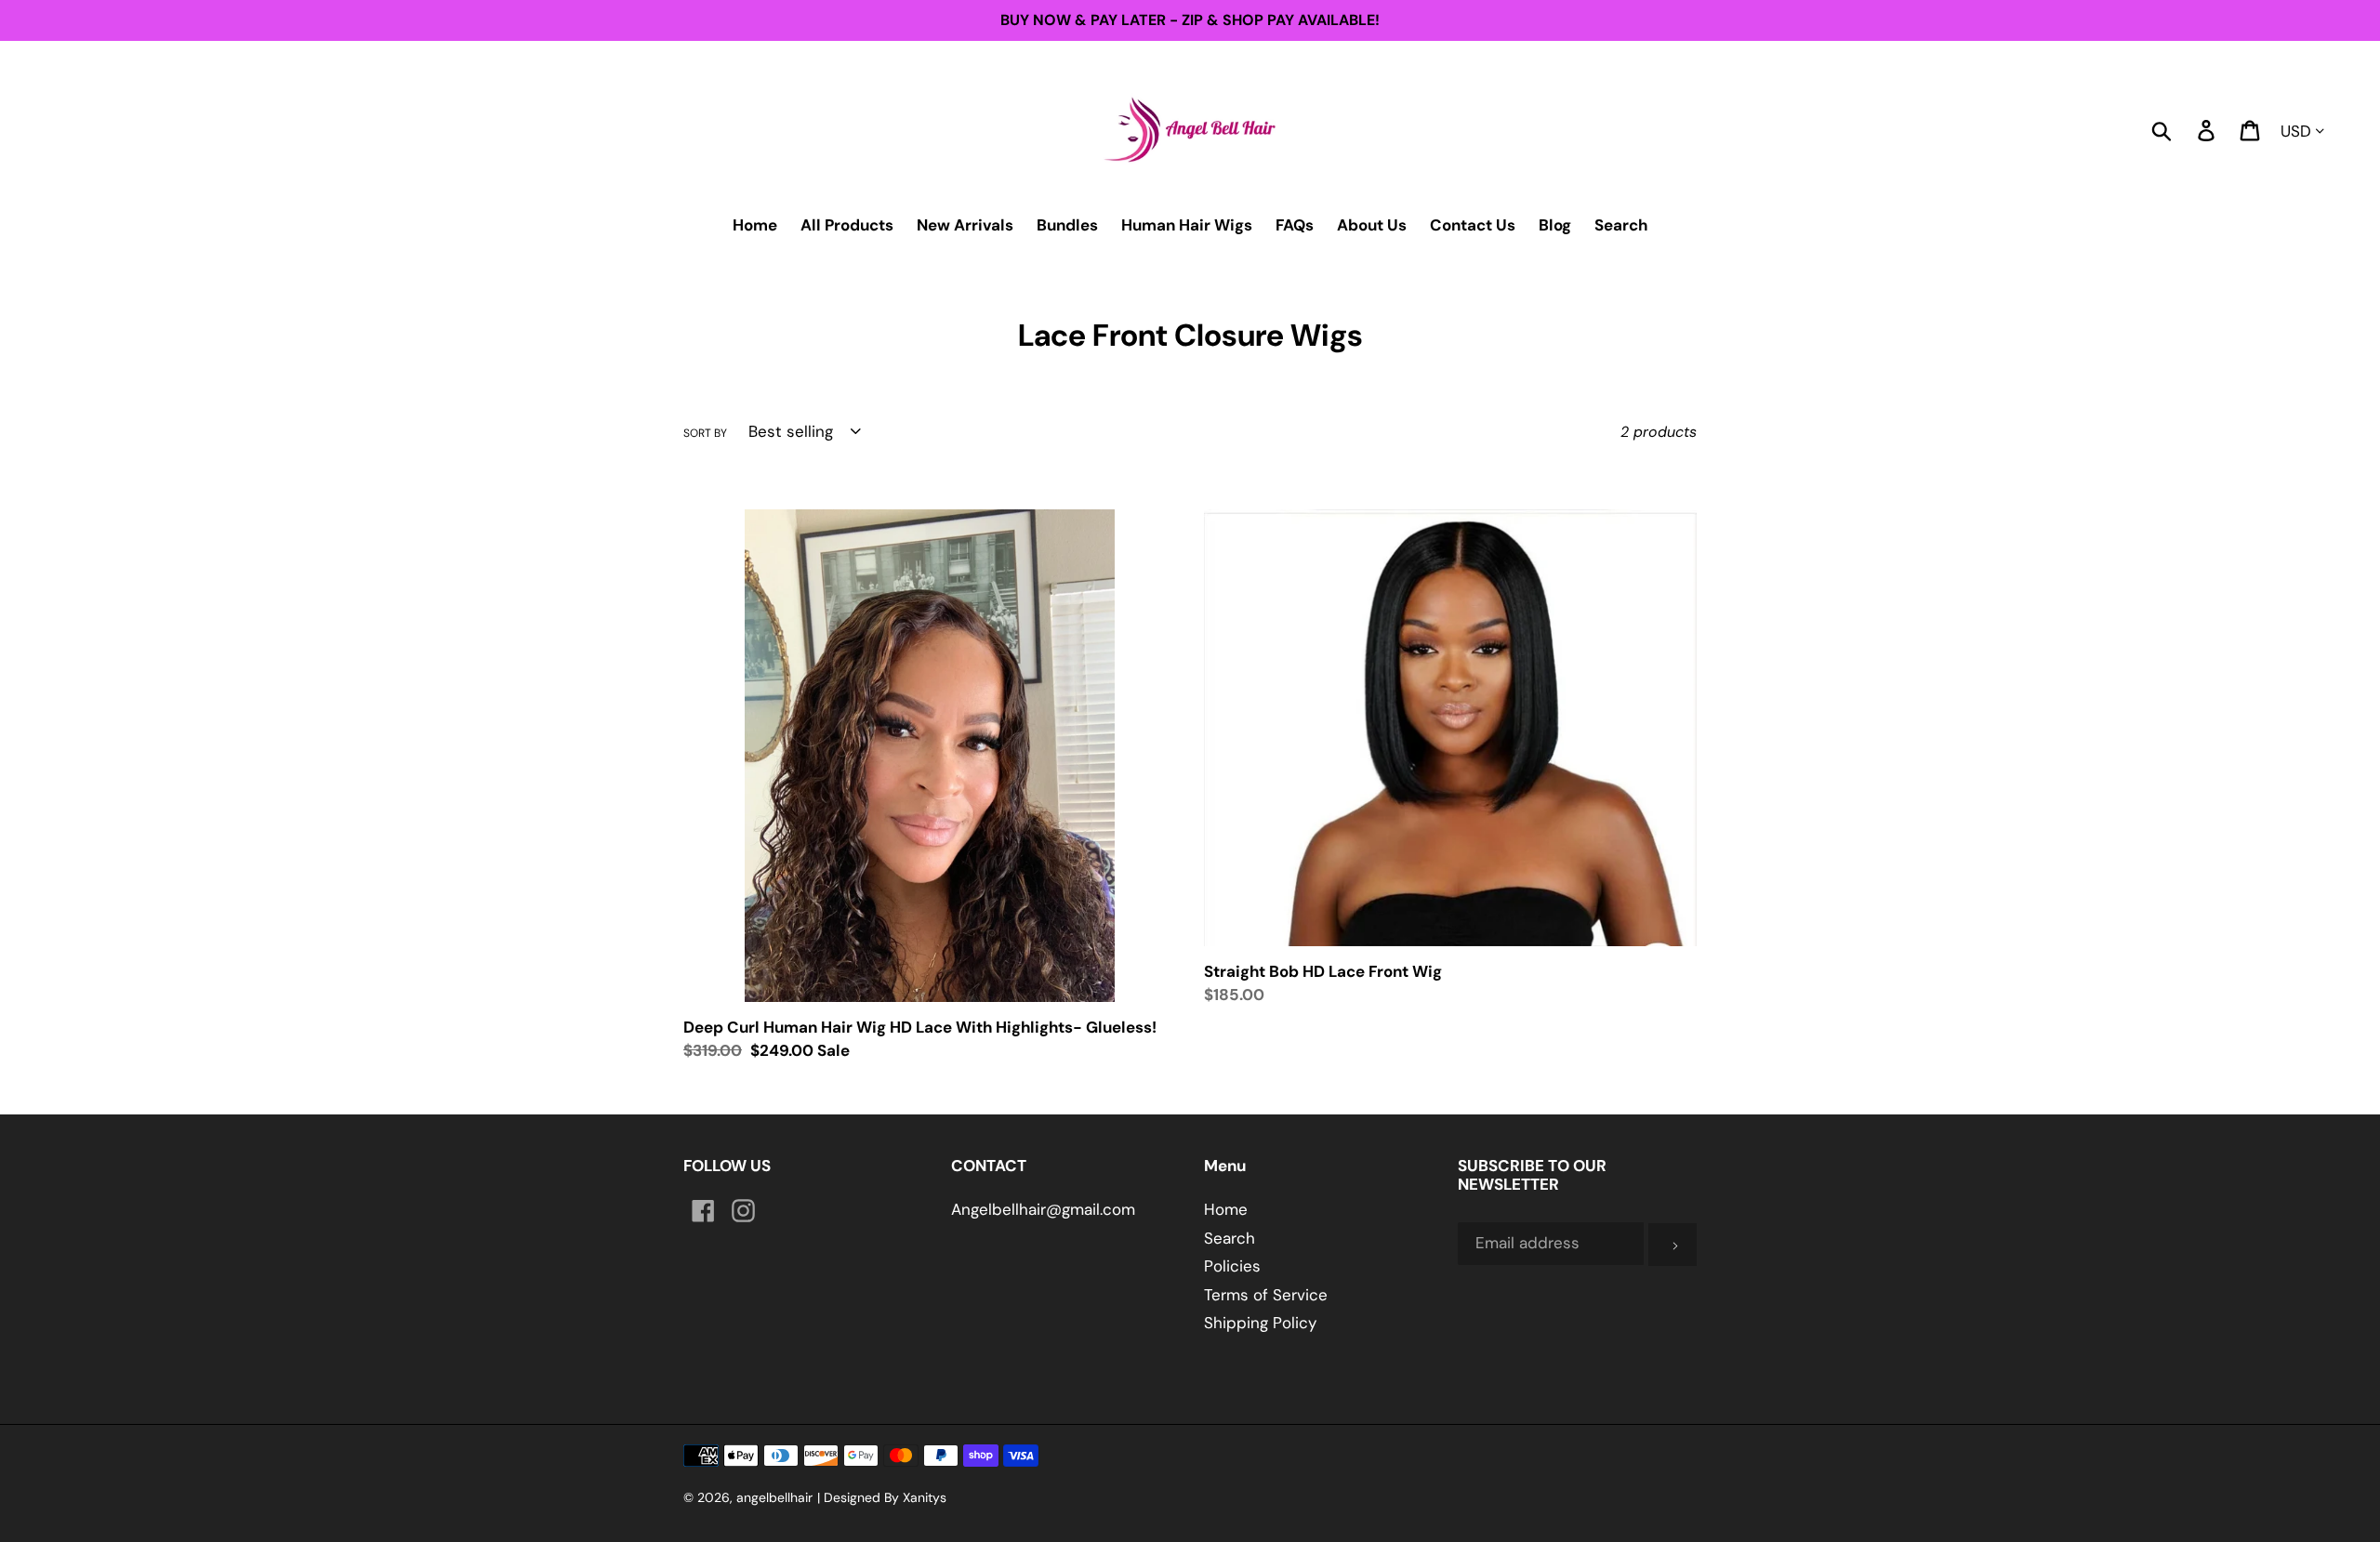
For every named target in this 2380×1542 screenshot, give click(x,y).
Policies (1232, 1266)
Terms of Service (1266, 1295)
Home (1226, 1209)
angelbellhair (774, 1497)
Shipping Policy (1260, 1323)
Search (1230, 1238)
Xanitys (925, 1497)
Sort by (705, 433)
